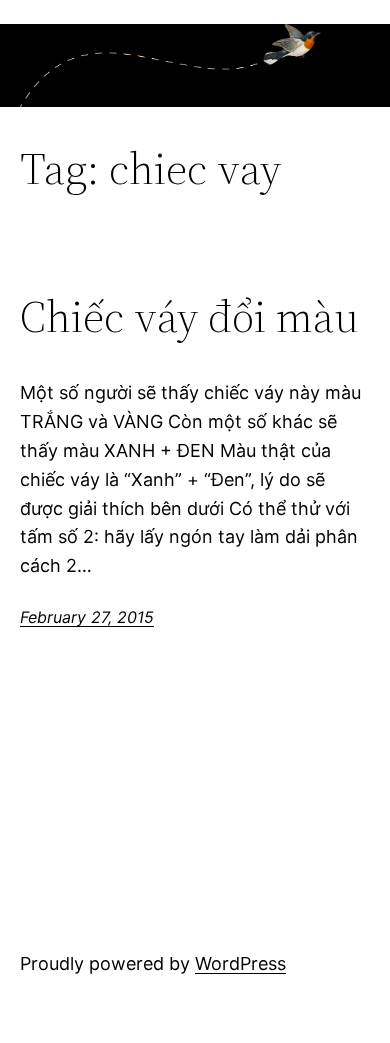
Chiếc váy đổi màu (189, 317)
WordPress (240, 963)
